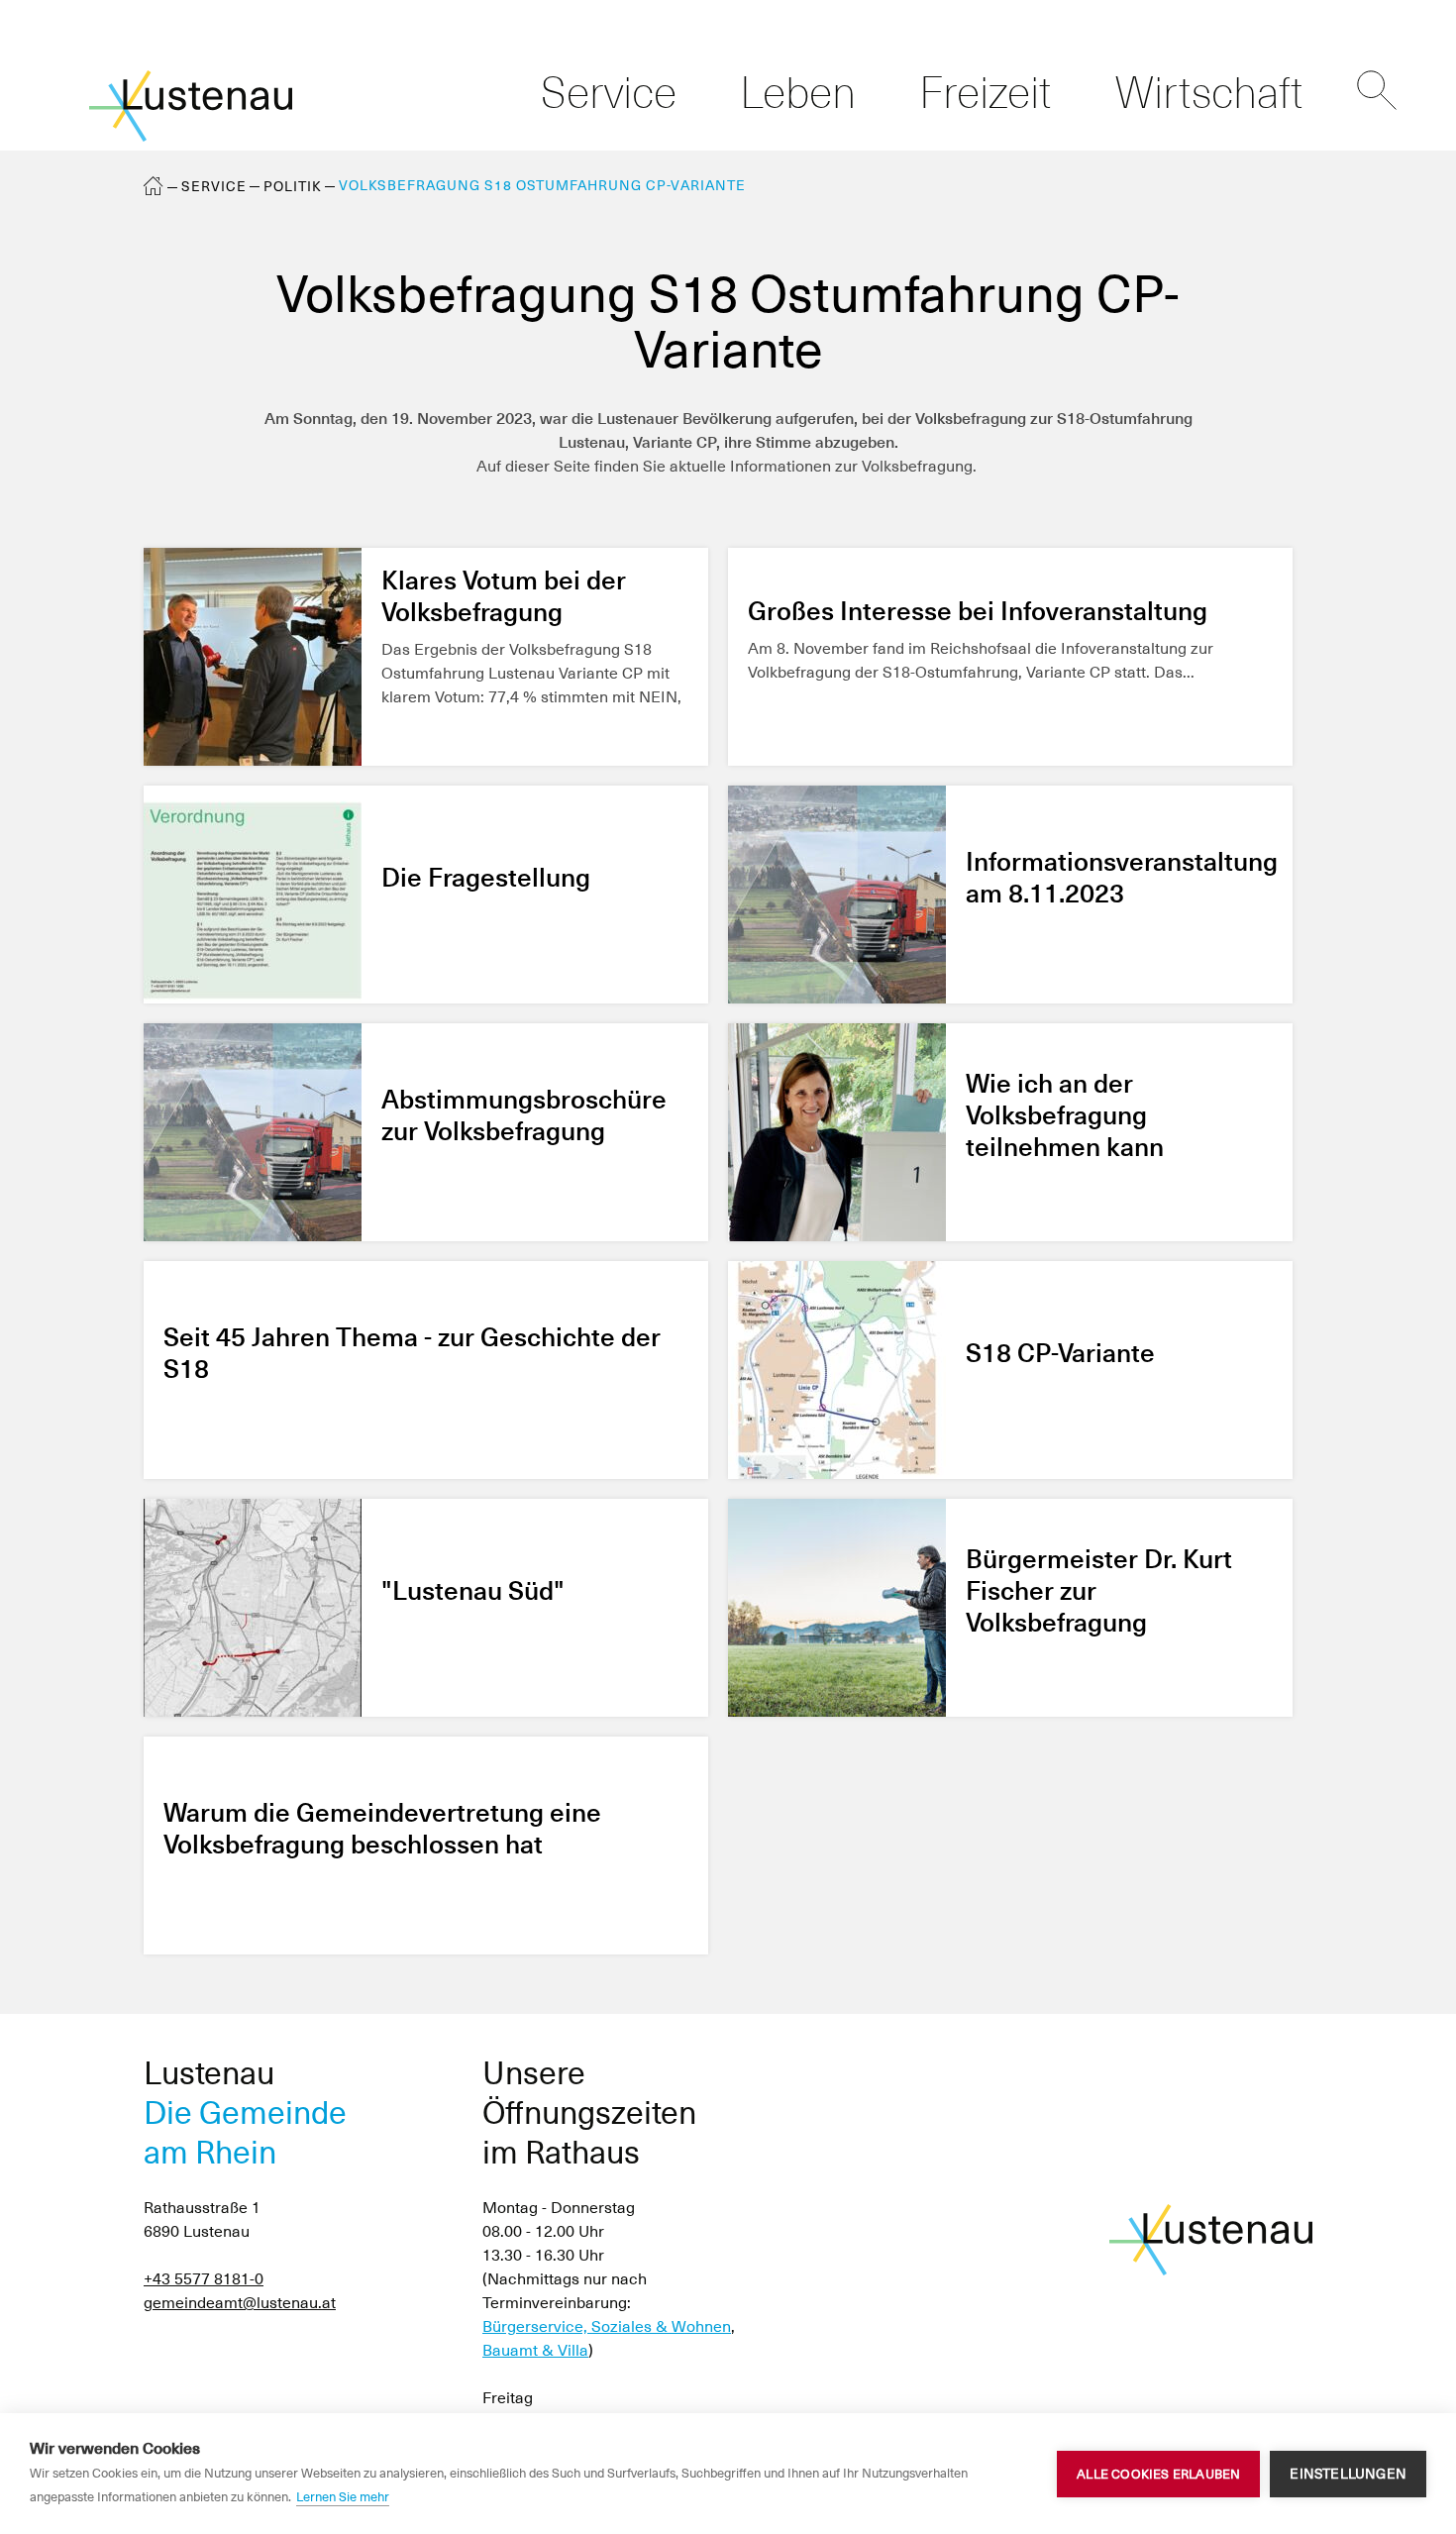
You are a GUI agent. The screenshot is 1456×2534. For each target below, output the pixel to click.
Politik (293, 186)
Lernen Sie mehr (343, 2497)
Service (214, 186)
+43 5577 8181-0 (204, 2279)
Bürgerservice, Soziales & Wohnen (607, 2326)
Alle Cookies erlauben (1158, 2474)
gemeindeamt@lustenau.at (240, 2303)
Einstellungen (1348, 2474)
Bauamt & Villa (535, 2350)
